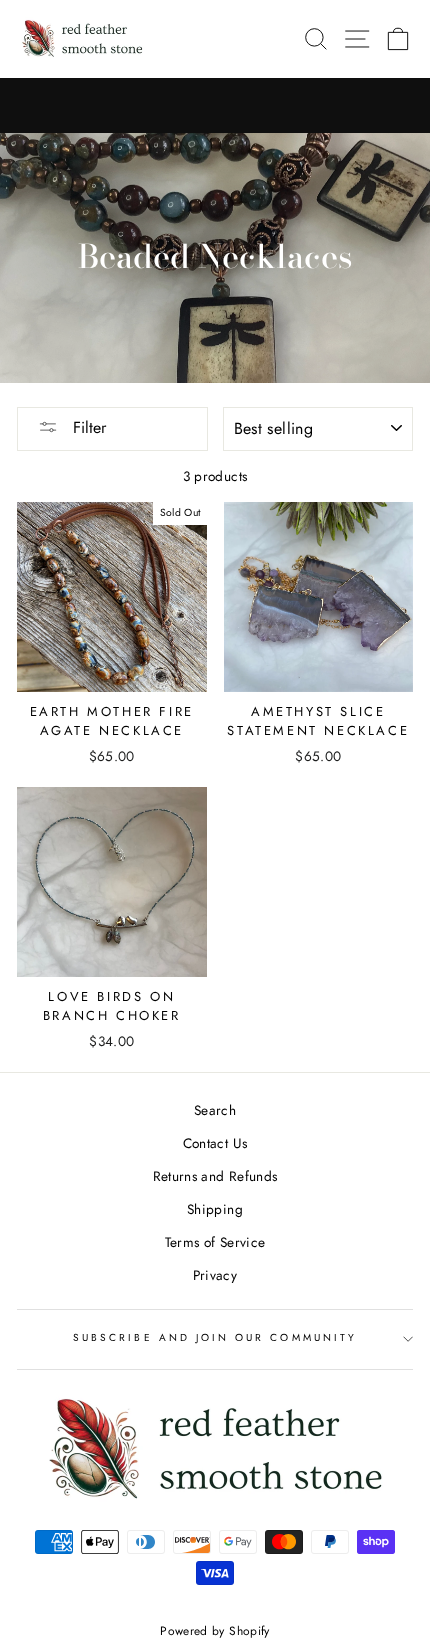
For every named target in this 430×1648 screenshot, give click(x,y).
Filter (87, 427)
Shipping (215, 1209)
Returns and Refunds (215, 1176)
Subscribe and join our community (215, 1337)
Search (215, 1110)
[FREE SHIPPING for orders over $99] (215, 106)
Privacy (215, 1275)
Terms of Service (215, 1242)
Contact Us (215, 1143)
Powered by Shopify (214, 1631)
